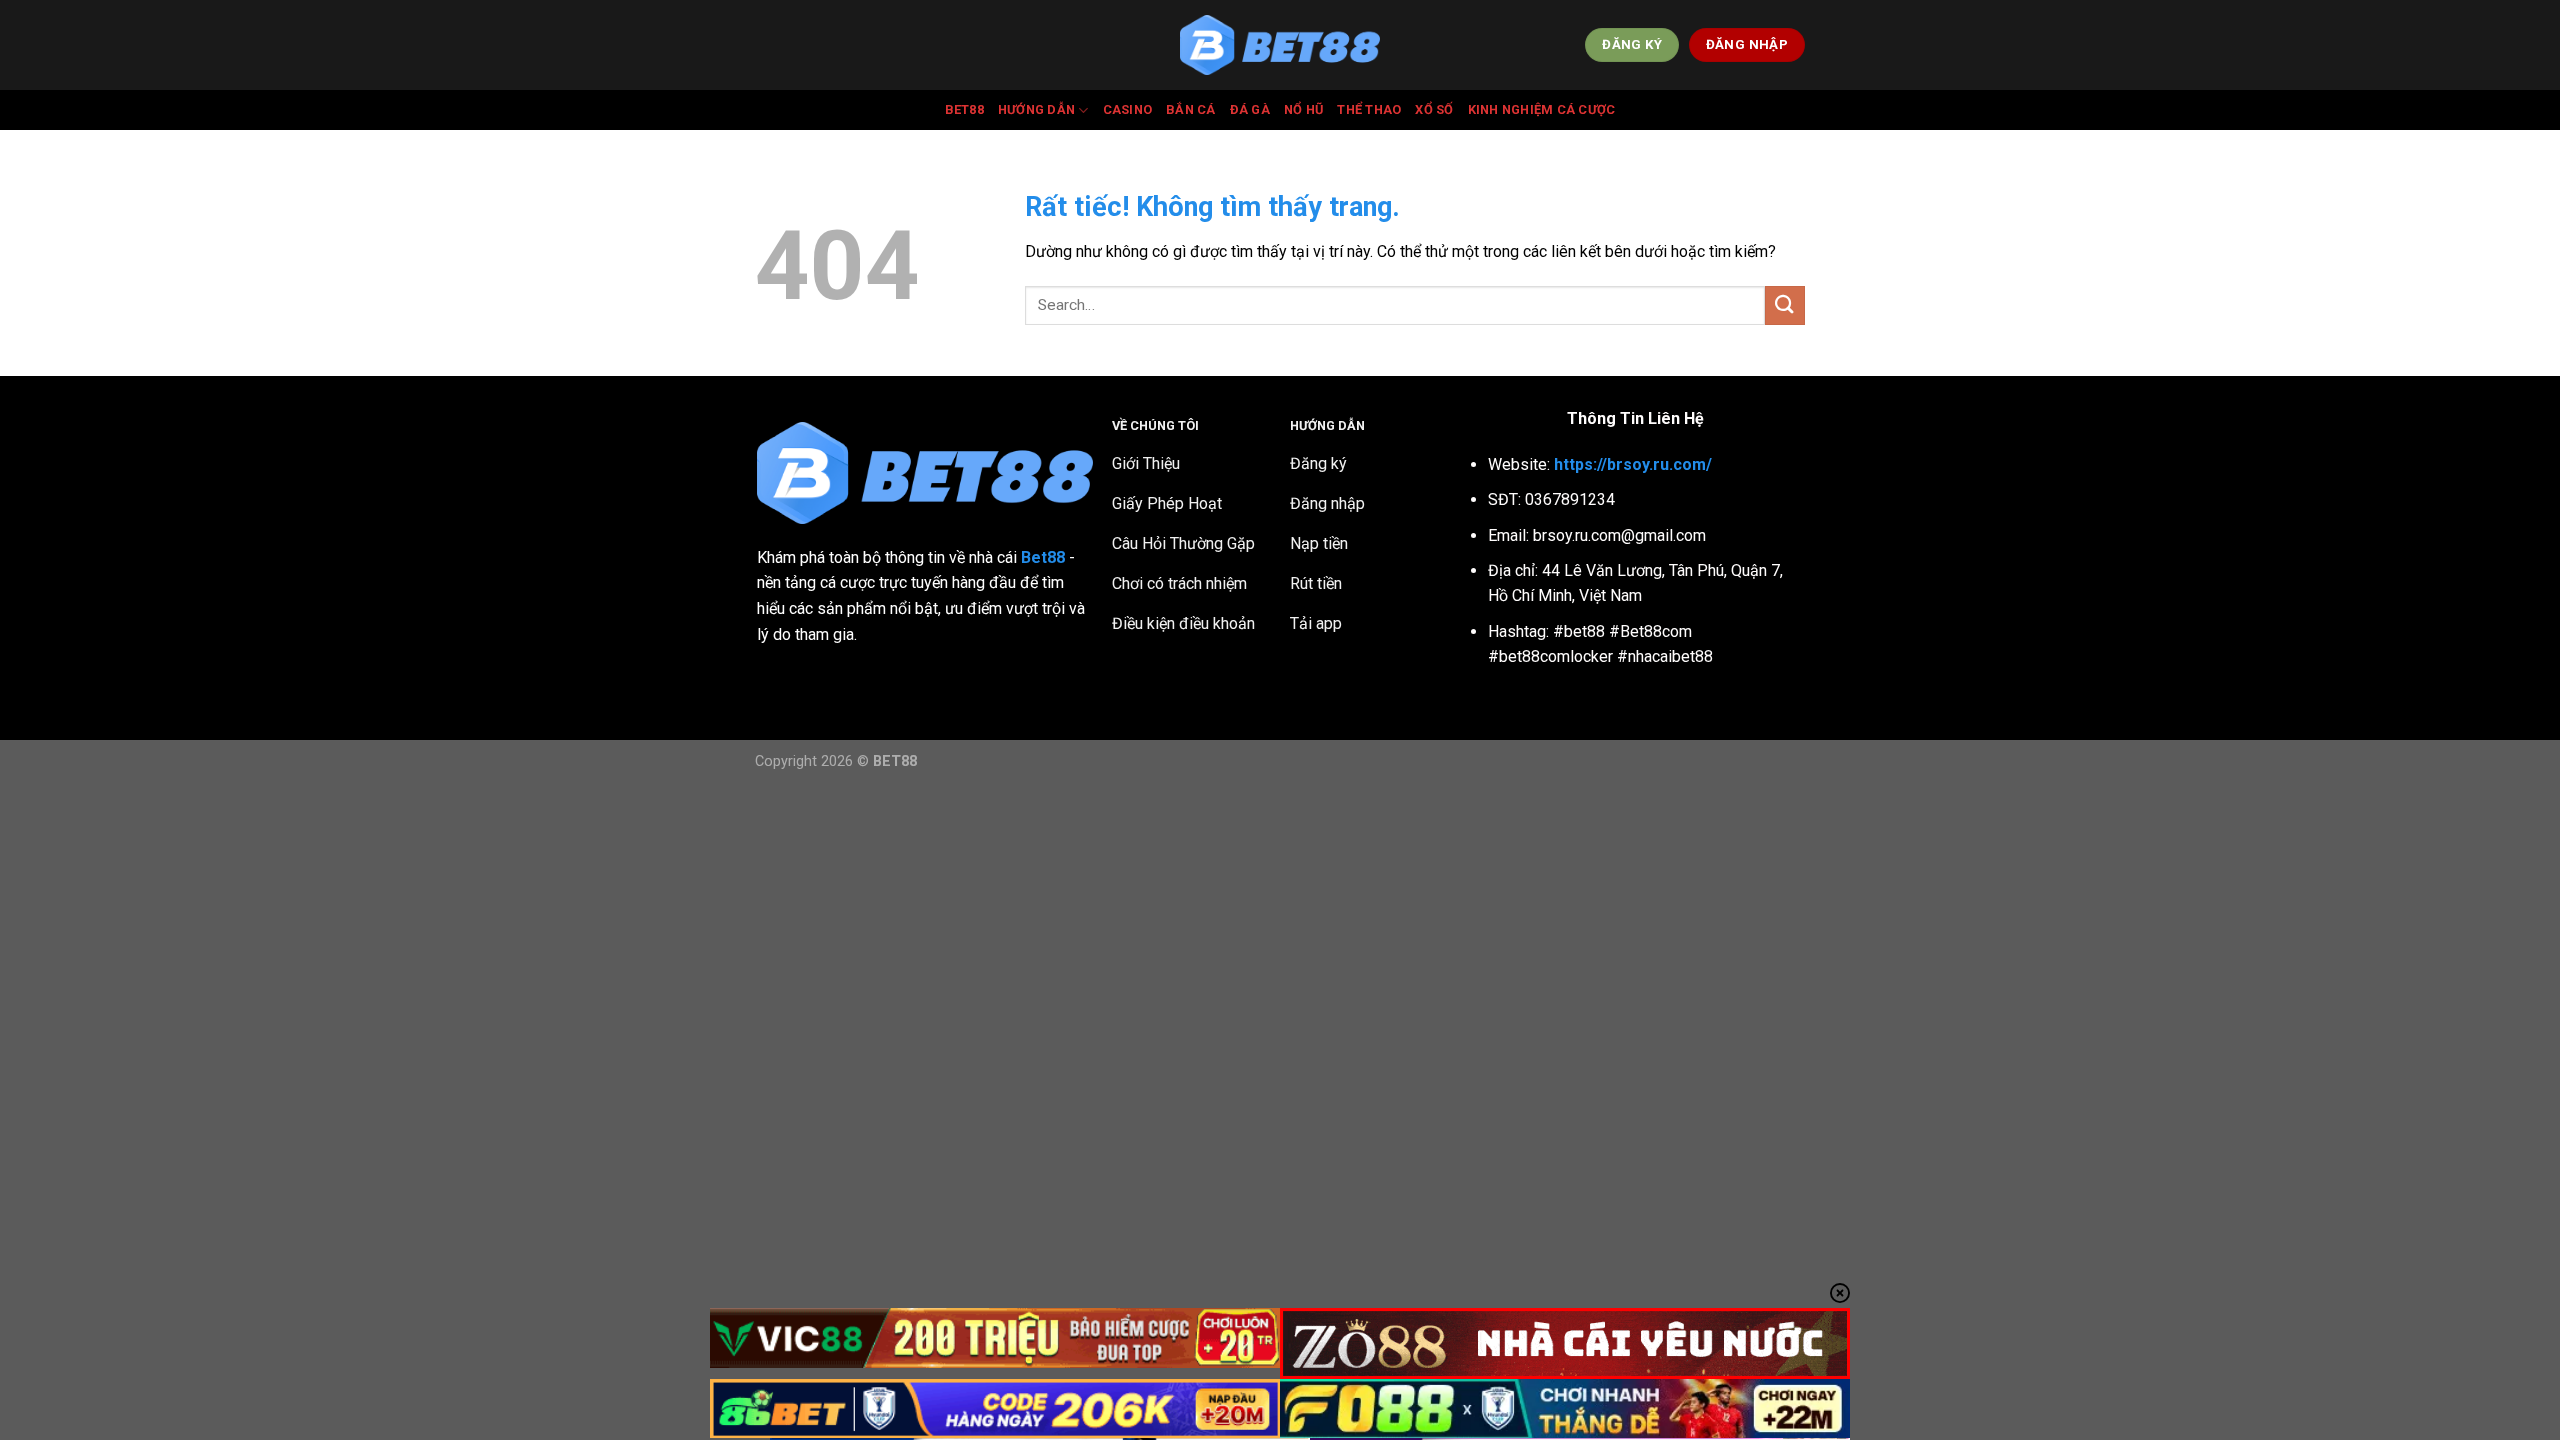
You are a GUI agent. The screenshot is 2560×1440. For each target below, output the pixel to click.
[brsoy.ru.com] (1280, 45)
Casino (1128, 109)
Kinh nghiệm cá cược (1542, 109)
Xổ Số (1434, 109)
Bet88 (964, 109)
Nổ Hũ (1303, 109)
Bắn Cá (1191, 109)
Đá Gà (1250, 109)
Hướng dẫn (1036, 109)
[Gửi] (1785, 305)
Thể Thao (1369, 109)
